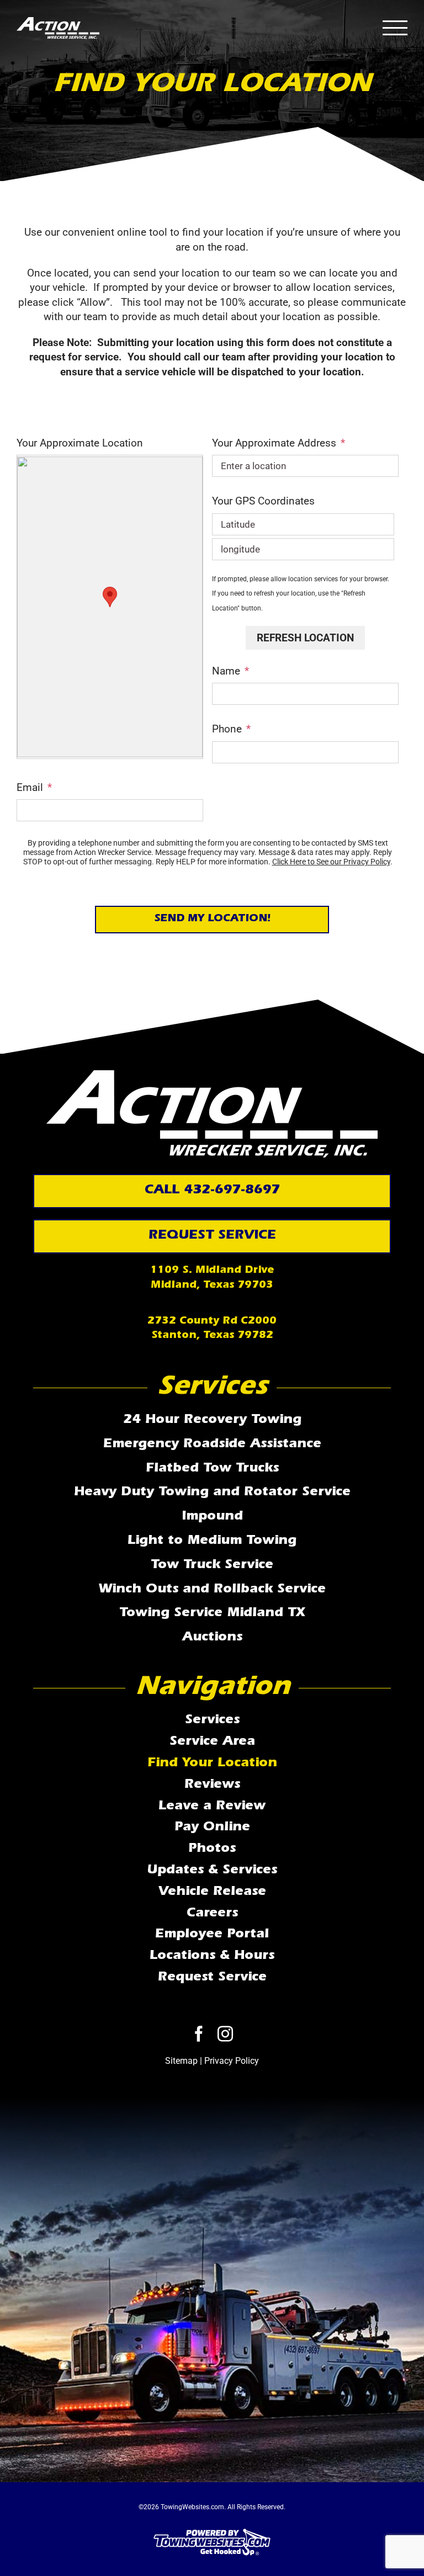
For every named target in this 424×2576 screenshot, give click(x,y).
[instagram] (225, 2034)
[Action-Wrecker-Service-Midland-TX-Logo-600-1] (212, 1075)
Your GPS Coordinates (263, 501)
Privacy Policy (232, 2061)
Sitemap (181, 2061)
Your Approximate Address (279, 443)
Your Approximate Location (80, 443)
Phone (231, 729)
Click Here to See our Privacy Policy (331, 862)
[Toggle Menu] (395, 28)
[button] (110, 597)
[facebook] (199, 2034)
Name (230, 671)
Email (34, 787)
